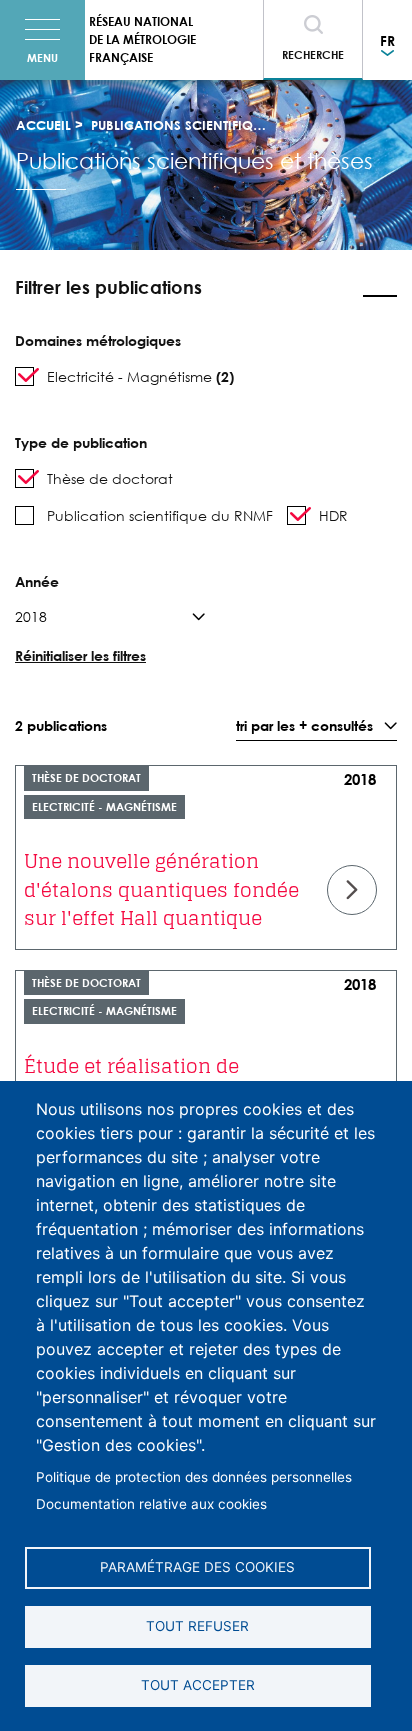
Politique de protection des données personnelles (194, 1477)
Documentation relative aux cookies (151, 1504)
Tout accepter (198, 1685)
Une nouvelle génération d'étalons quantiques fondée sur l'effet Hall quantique (161, 889)
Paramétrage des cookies (197, 1567)
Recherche (313, 54)
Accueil (43, 125)
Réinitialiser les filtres (80, 655)
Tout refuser (197, 1626)
